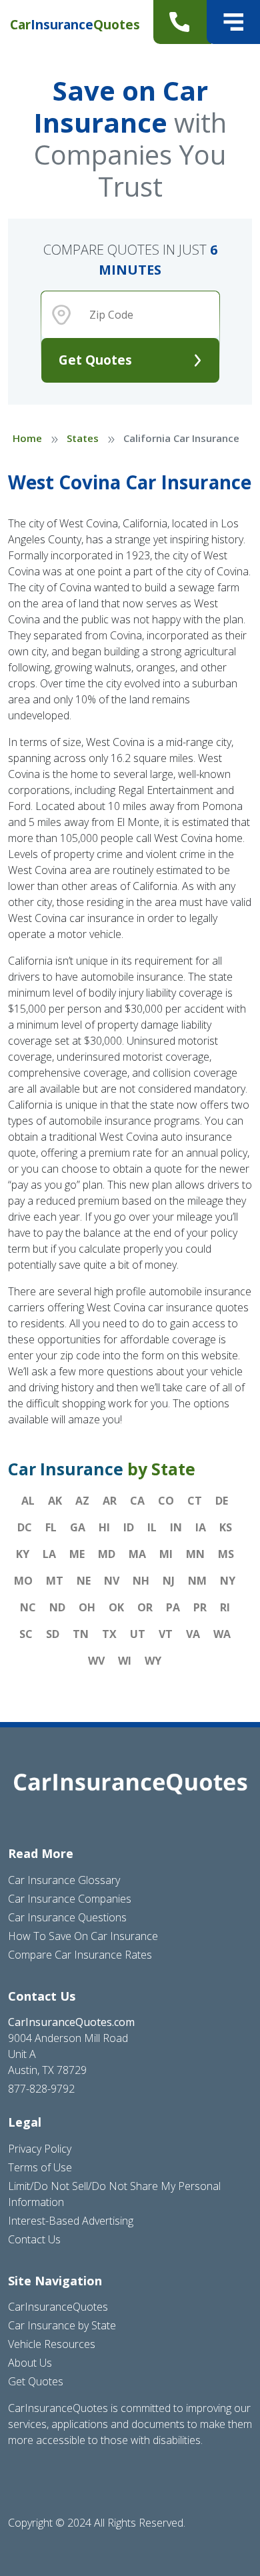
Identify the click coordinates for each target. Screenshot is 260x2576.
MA (137, 1554)
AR (110, 1501)
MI (166, 1554)
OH (87, 1607)
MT (55, 1581)
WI (125, 1661)
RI (225, 1607)
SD (53, 1634)
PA (173, 1607)
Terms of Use (40, 2167)
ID (129, 1527)
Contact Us (34, 2239)
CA (137, 1501)
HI (104, 1527)
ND (57, 1607)
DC (25, 1527)
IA (201, 1527)
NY (228, 1581)
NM (197, 1581)
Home (27, 438)
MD (107, 1554)
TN (81, 1634)
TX (109, 1634)
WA (222, 1634)
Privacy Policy (40, 2149)
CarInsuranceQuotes (58, 2307)
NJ (169, 1581)
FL (51, 1527)
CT (195, 1501)
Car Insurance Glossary (64, 1880)
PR (200, 1607)
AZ (82, 1501)
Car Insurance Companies (70, 1899)
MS (226, 1554)
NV (112, 1581)
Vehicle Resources (52, 2344)
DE (222, 1501)
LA (49, 1554)
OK (116, 1607)
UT (138, 1634)
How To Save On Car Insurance (83, 1936)
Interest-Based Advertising (71, 2221)
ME (77, 1554)
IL (152, 1527)
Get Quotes (95, 360)
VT (166, 1634)
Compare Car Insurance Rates (80, 1955)
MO (23, 1581)
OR (145, 1607)
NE (84, 1581)
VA (193, 1634)
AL (28, 1501)
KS (226, 1527)
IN (176, 1527)
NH (141, 1581)
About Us (30, 2363)
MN (195, 1554)
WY (153, 1661)
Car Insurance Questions (67, 1917)
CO (166, 1501)
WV (96, 1661)
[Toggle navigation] (233, 22)
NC (28, 1607)
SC (26, 1634)
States (83, 438)
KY (23, 1554)
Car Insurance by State (62, 2325)
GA (78, 1527)
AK (55, 1501)
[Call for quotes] (182, 22)
